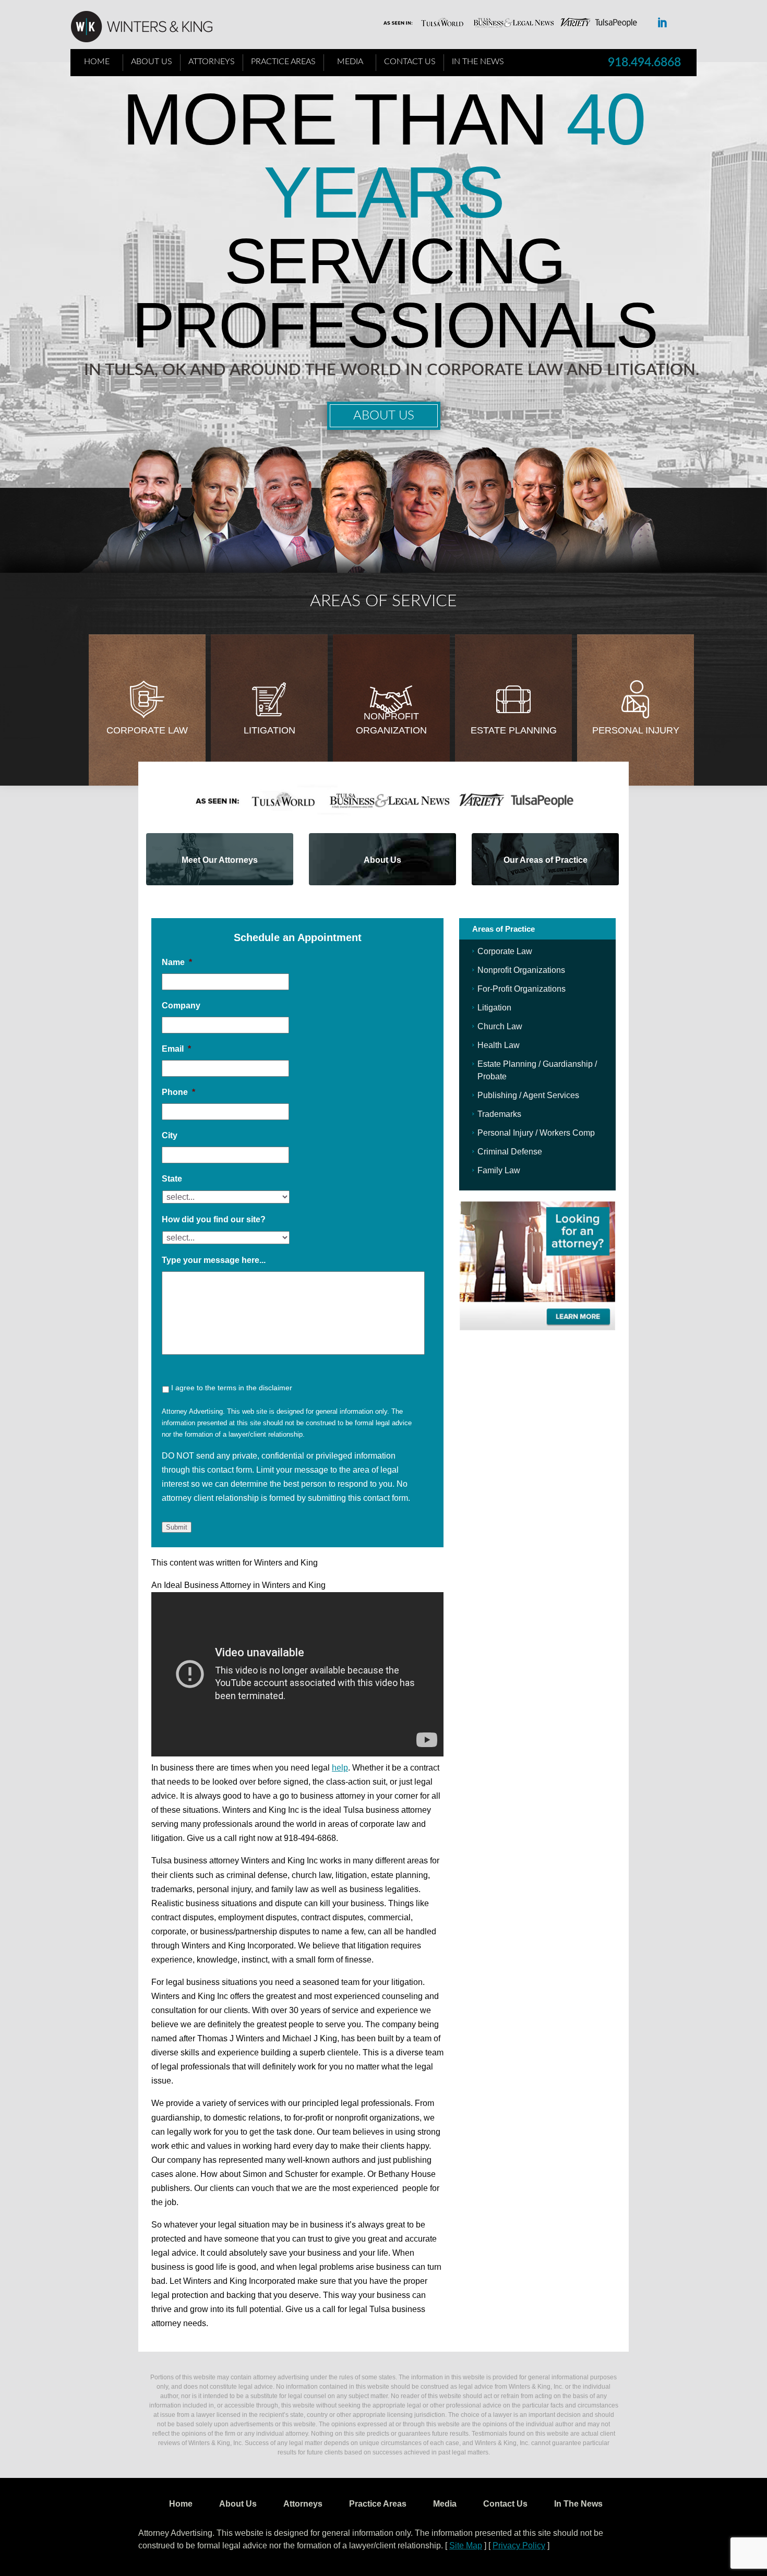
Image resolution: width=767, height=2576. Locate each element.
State (172, 1179)
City (170, 1135)
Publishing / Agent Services (528, 1095)
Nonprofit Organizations (521, 970)
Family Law (499, 1170)
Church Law (500, 1026)
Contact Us (410, 62)
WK (150, 27)
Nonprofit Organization (391, 723)
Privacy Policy (519, 2545)
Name (177, 962)
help (340, 1768)
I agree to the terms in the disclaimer (232, 1388)
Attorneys (212, 62)
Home (97, 62)
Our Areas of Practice (546, 860)
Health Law (499, 1045)
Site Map (466, 2545)
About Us (152, 62)
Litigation (269, 730)
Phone (178, 1092)
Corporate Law (147, 730)
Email (176, 1049)
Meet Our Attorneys (220, 860)
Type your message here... (214, 1260)
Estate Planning (514, 730)
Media (350, 62)
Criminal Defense (510, 1152)
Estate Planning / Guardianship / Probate (537, 1070)
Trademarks (499, 1114)
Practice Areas (283, 62)
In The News (478, 62)
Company (181, 1006)
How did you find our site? (214, 1219)
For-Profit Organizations (522, 989)
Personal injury (636, 730)
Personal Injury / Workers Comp (536, 1133)
